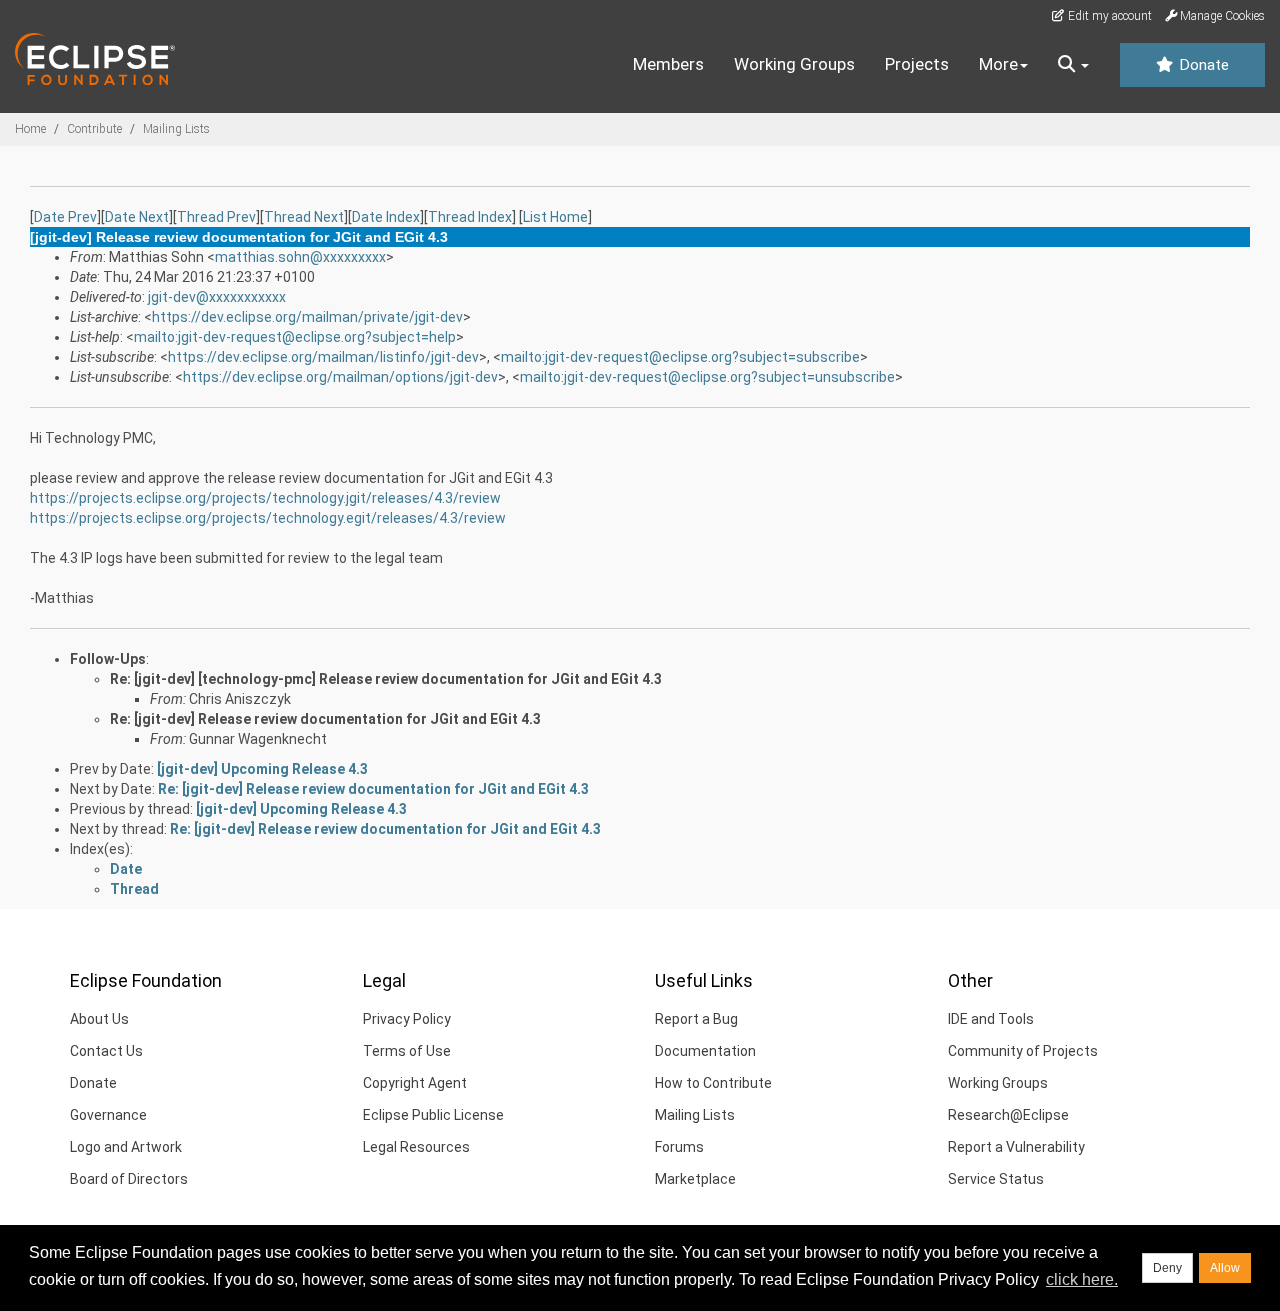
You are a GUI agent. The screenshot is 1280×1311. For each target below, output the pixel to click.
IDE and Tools (991, 1019)
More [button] (998, 64)
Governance (108, 1115)
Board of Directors (129, 1179)
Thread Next (304, 217)
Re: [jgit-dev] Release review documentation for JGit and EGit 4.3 (325, 719)
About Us (99, 1019)
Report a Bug (696, 1019)
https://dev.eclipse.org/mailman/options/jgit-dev (340, 377)
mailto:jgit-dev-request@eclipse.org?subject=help (295, 337)
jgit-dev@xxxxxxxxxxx (217, 297)
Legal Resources (416, 1147)
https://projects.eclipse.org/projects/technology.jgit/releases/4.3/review (265, 498)
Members (668, 64)
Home (30, 129)
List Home (555, 217)
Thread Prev (216, 217)
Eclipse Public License (433, 1115)
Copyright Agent (415, 1083)
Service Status (996, 1179)
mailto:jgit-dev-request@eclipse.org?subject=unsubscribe (707, 377)
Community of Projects (1023, 1051)
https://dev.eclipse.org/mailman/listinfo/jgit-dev (323, 357)
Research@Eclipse (1008, 1115)
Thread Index (470, 217)
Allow (1225, 1268)
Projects (917, 64)
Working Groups (794, 64)
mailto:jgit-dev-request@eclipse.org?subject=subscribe (680, 357)
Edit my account (1108, 16)
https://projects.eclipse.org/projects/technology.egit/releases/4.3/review (268, 518)
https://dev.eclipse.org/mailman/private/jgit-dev (307, 317)
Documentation (705, 1051)
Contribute (94, 129)
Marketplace (695, 1179)
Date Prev (65, 217)
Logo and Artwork (126, 1147)
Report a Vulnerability (1016, 1147)
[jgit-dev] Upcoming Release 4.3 (262, 769)
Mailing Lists (176, 129)
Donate (1202, 65)
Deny (1167, 1268)
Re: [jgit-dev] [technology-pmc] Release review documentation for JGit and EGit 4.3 (386, 679)
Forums (679, 1147)
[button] (1073, 65)
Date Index (386, 217)
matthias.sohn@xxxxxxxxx (300, 257)
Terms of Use (407, 1051)
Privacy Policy (407, 1019)
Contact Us (106, 1051)
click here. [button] (1082, 1279)
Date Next (137, 217)
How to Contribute (713, 1083)
